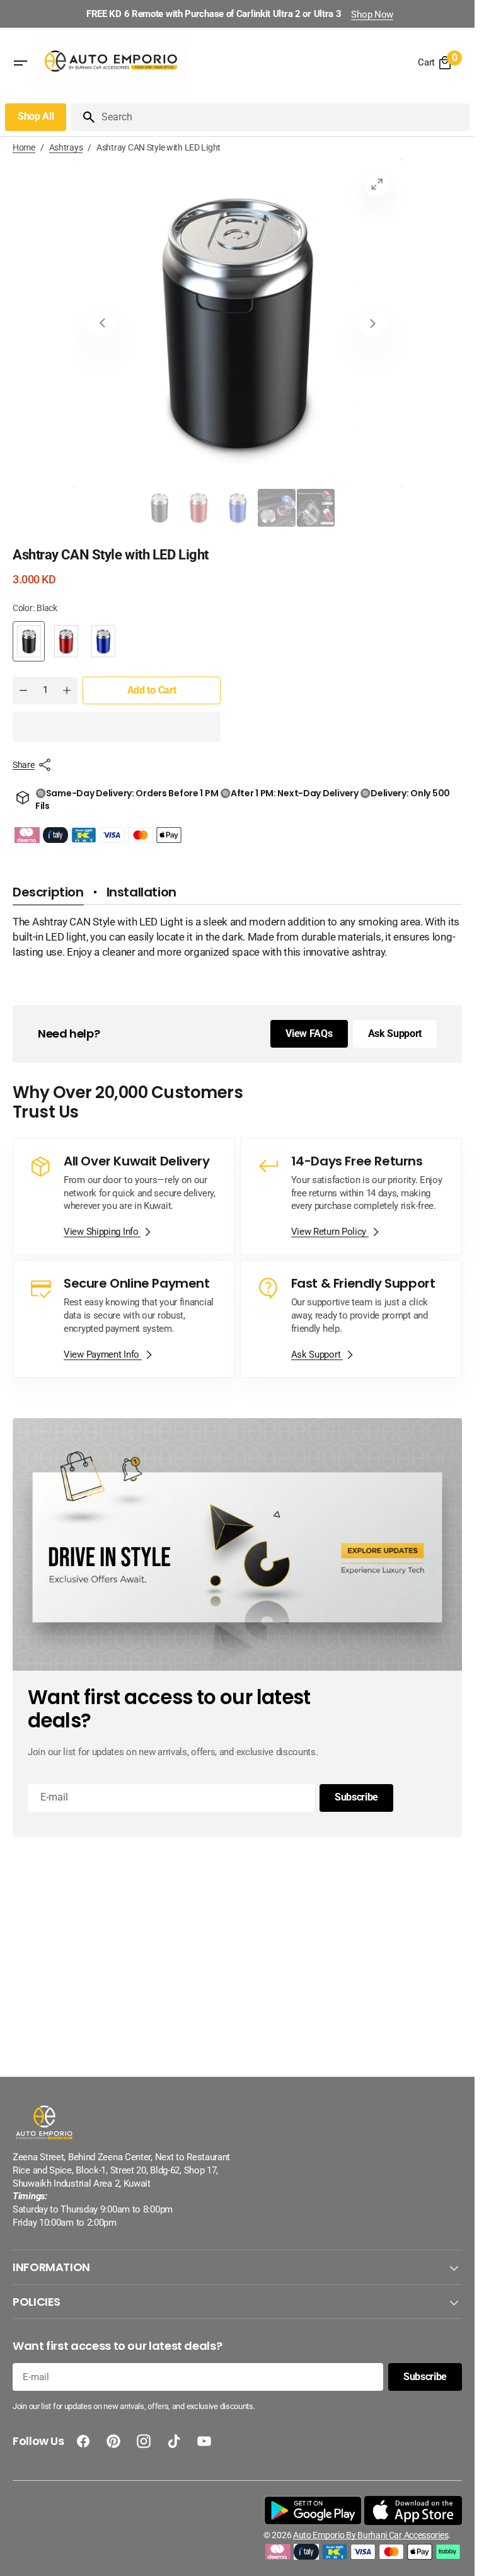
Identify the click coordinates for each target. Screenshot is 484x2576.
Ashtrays (66, 147)
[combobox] (283, 117)
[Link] (124, 1197)
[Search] (84, 117)
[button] (117, 727)
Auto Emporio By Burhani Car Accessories (371, 2535)
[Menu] (20, 63)
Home (24, 147)
